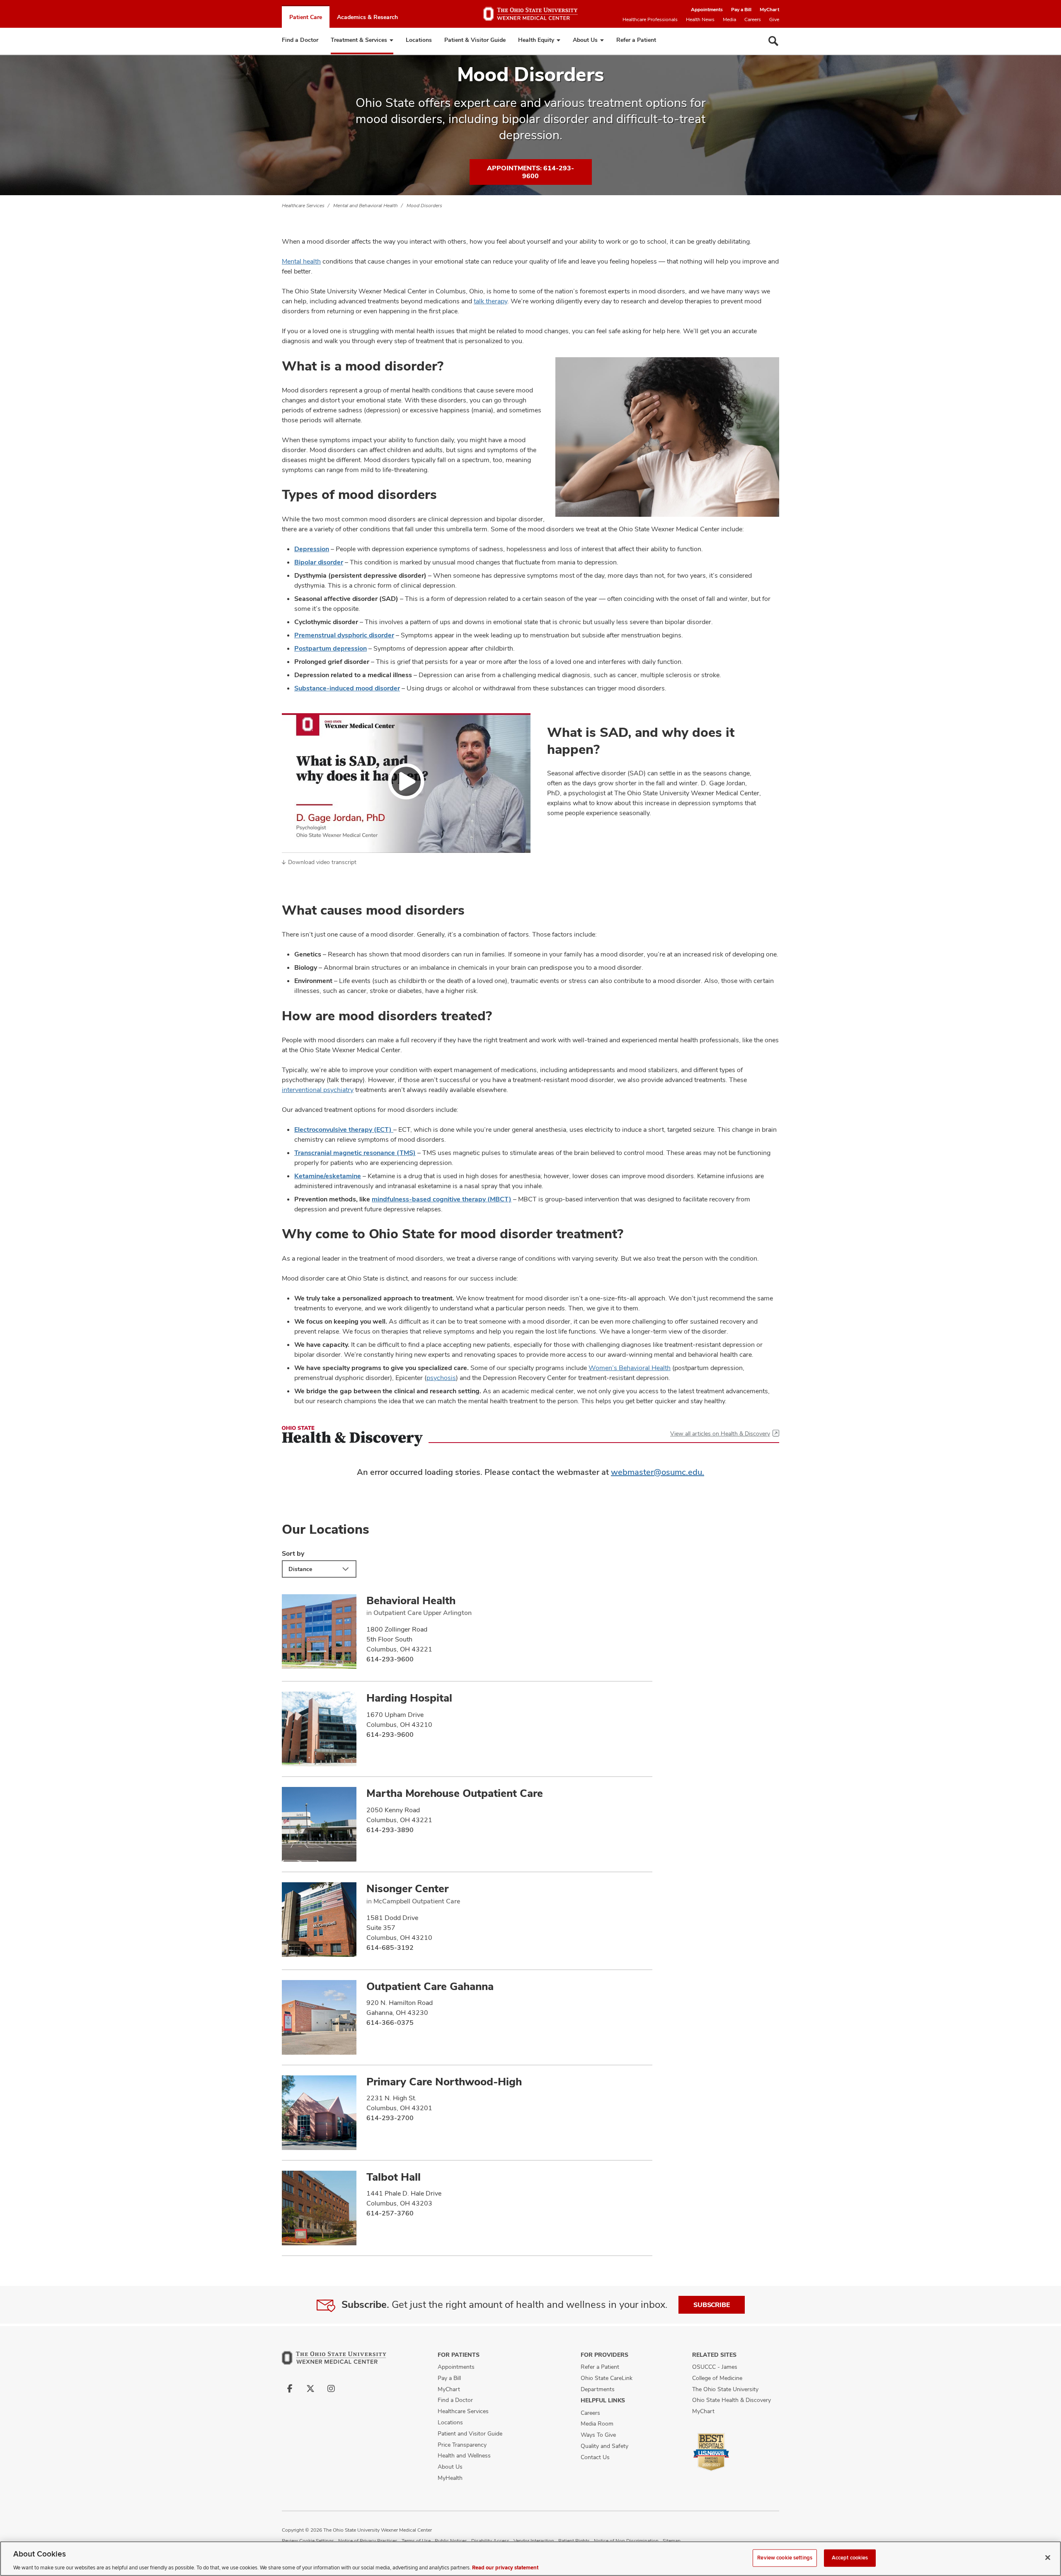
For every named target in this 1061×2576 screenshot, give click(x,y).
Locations (419, 40)
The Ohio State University (725, 2389)
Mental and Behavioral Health (366, 206)
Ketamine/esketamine (328, 1176)
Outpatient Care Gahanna (430, 1986)
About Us (585, 40)
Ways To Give (598, 2435)
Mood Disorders (424, 206)
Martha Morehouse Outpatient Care (455, 1793)
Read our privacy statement (505, 2567)
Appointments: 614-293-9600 (530, 172)
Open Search (773, 41)
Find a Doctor (300, 40)
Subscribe (712, 2305)
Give (774, 19)
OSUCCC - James (715, 2367)
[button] (406, 783)
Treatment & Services (359, 40)
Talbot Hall (394, 2177)
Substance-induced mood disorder (347, 688)
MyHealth (450, 2478)
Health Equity (536, 40)
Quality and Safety (604, 2446)
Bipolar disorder (319, 562)
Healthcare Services (303, 206)
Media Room (597, 2423)
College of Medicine (717, 2378)
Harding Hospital (409, 1698)
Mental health (301, 261)
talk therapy (491, 301)
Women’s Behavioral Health (630, 1368)
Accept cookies (850, 2557)
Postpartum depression (331, 648)
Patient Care (306, 17)
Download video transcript (322, 862)
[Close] (1048, 2557)
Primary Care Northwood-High (444, 2082)
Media (729, 19)
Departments (598, 2389)
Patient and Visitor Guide (470, 2433)
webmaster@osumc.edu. (658, 1472)
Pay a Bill (741, 10)
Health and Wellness (464, 2455)
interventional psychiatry (318, 1090)
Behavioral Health (411, 1600)
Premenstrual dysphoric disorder (344, 635)
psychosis (441, 1378)
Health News (700, 19)
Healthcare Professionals (650, 19)
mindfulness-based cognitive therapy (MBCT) (442, 1199)
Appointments (707, 10)
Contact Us (595, 2457)
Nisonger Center (407, 1888)
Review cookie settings (785, 2557)
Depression (312, 549)
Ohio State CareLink (607, 2378)
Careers (753, 19)
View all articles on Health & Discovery (720, 1433)
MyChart (769, 10)
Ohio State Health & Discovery (732, 2400)
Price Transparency (462, 2445)
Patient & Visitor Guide (475, 40)
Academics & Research (367, 17)
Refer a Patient (636, 40)
